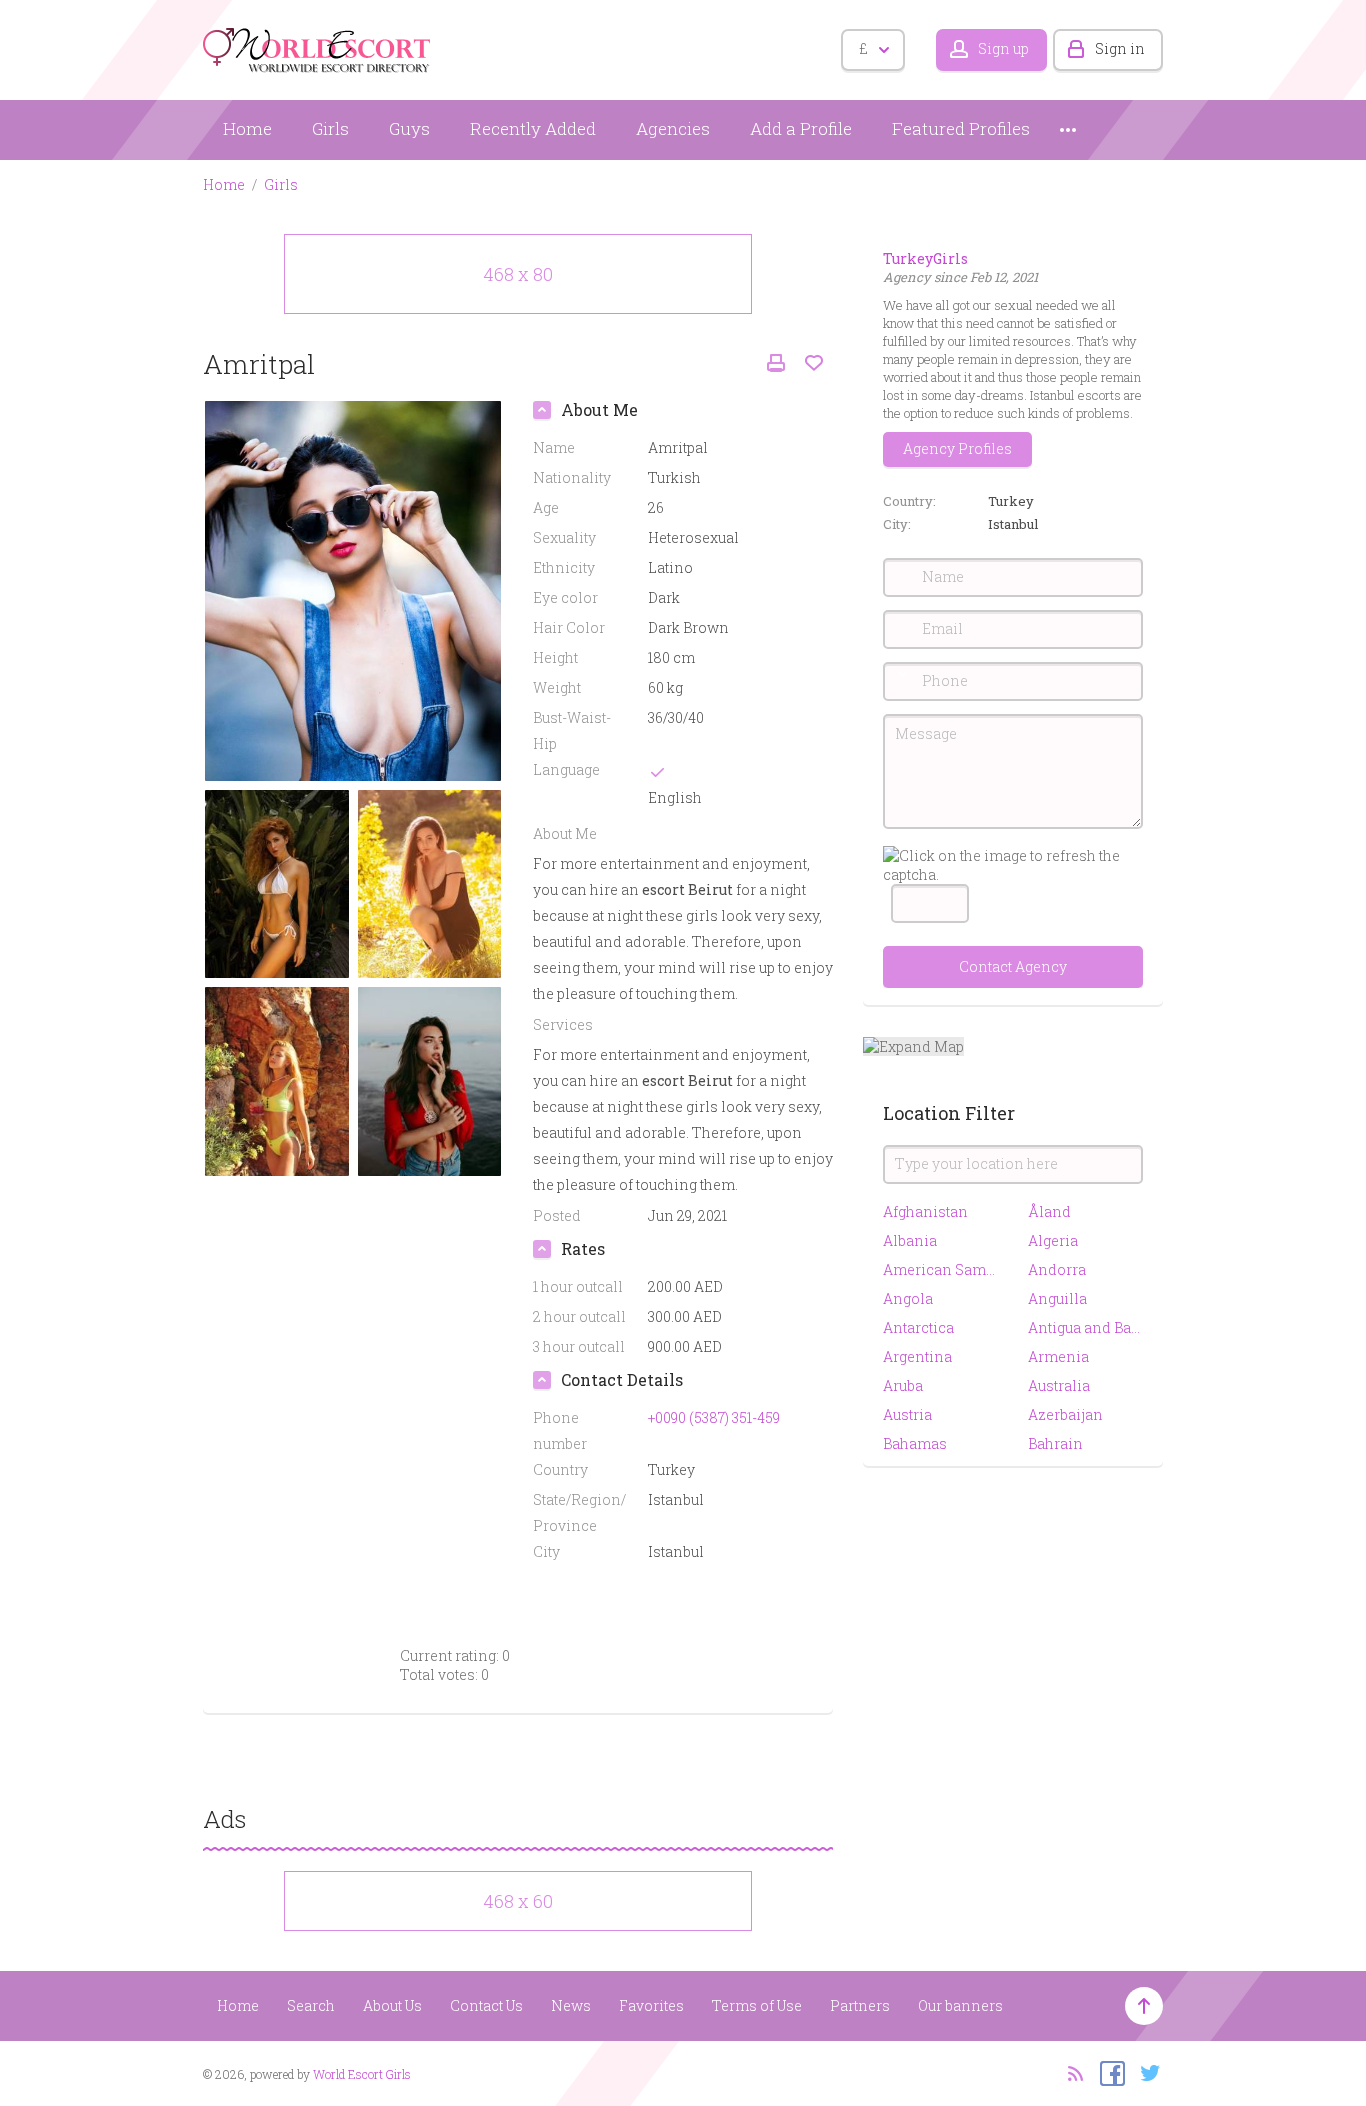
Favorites (651, 2005)
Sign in (1120, 48)
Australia (1059, 1385)
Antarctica (918, 1327)
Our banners (960, 2005)
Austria (907, 1414)
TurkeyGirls (925, 258)
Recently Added (533, 128)
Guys (409, 128)
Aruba (903, 1385)
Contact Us (486, 2005)
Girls (330, 128)
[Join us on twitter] (1145, 2072)
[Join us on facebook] (1107, 2072)
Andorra (1057, 1269)
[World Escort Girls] (318, 46)
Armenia (1058, 1356)
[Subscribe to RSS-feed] (1069, 2072)
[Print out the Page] (776, 363)
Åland (1049, 1211)
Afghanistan (925, 1211)
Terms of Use (757, 2005)
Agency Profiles (957, 448)
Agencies (673, 128)
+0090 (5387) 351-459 (714, 1417)
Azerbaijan (1065, 1414)
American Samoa (940, 1269)
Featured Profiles (961, 128)
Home (247, 128)
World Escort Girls (362, 2074)
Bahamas (915, 1443)
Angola (908, 1298)
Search (311, 2005)
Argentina (917, 1356)
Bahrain (1055, 1443)
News (571, 2005)
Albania (910, 1240)
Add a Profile (801, 128)
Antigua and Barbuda (1085, 1327)
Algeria (1053, 1240)
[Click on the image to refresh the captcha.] (1013, 865)
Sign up (1003, 48)
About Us (392, 2005)
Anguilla (1057, 1298)
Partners (860, 2005)
